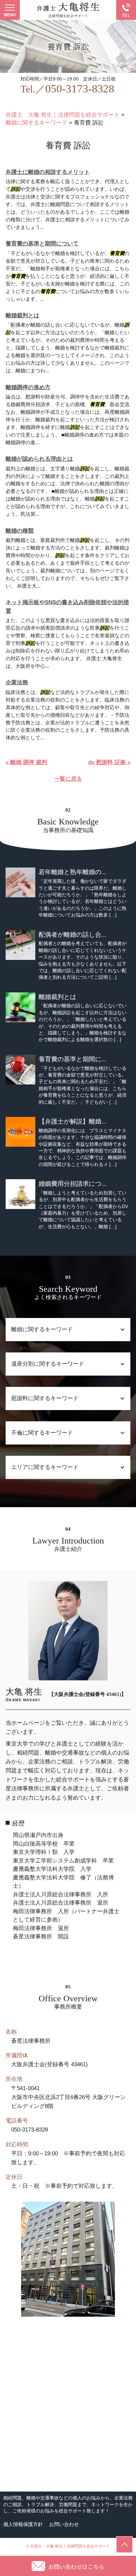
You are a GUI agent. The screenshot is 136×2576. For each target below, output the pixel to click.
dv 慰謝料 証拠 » (109, 762)
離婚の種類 (20, 531)
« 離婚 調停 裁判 (26, 762)
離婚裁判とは (22, 315)
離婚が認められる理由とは (39, 459)
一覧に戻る (68, 779)
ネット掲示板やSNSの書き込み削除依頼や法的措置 (67, 607)
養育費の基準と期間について (42, 244)
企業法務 (17, 683)
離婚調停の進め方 (28, 387)
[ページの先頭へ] (124, 2545)
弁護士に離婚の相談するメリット (48, 172)
